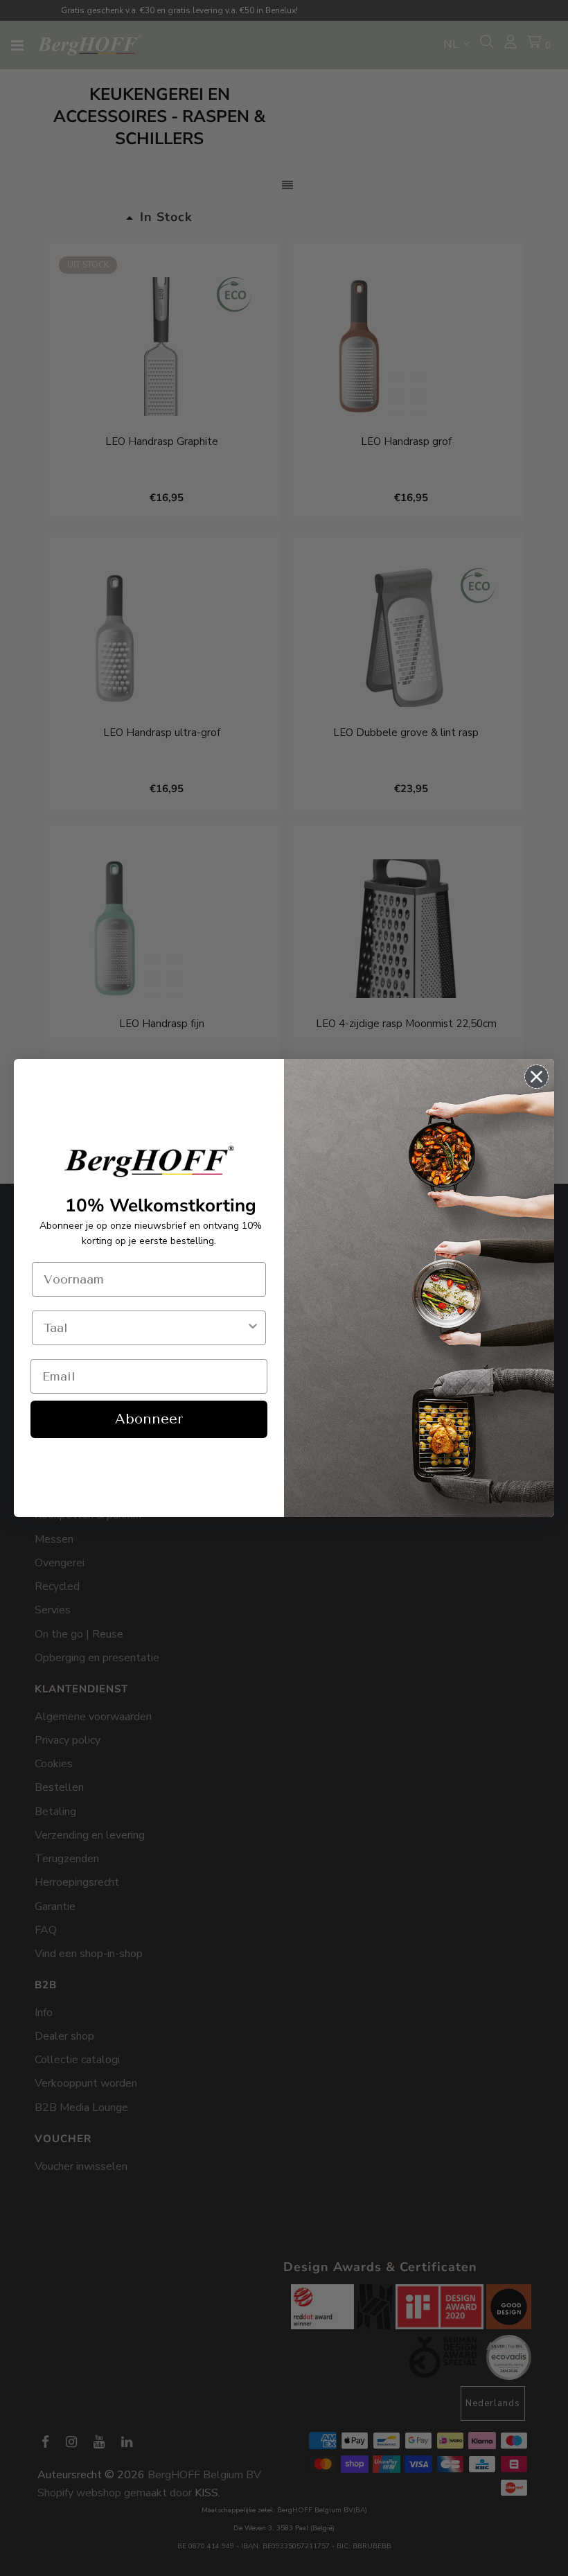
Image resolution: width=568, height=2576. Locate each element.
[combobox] (145, 1328)
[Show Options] (253, 1328)
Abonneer (149, 1419)
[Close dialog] (536, 1077)
